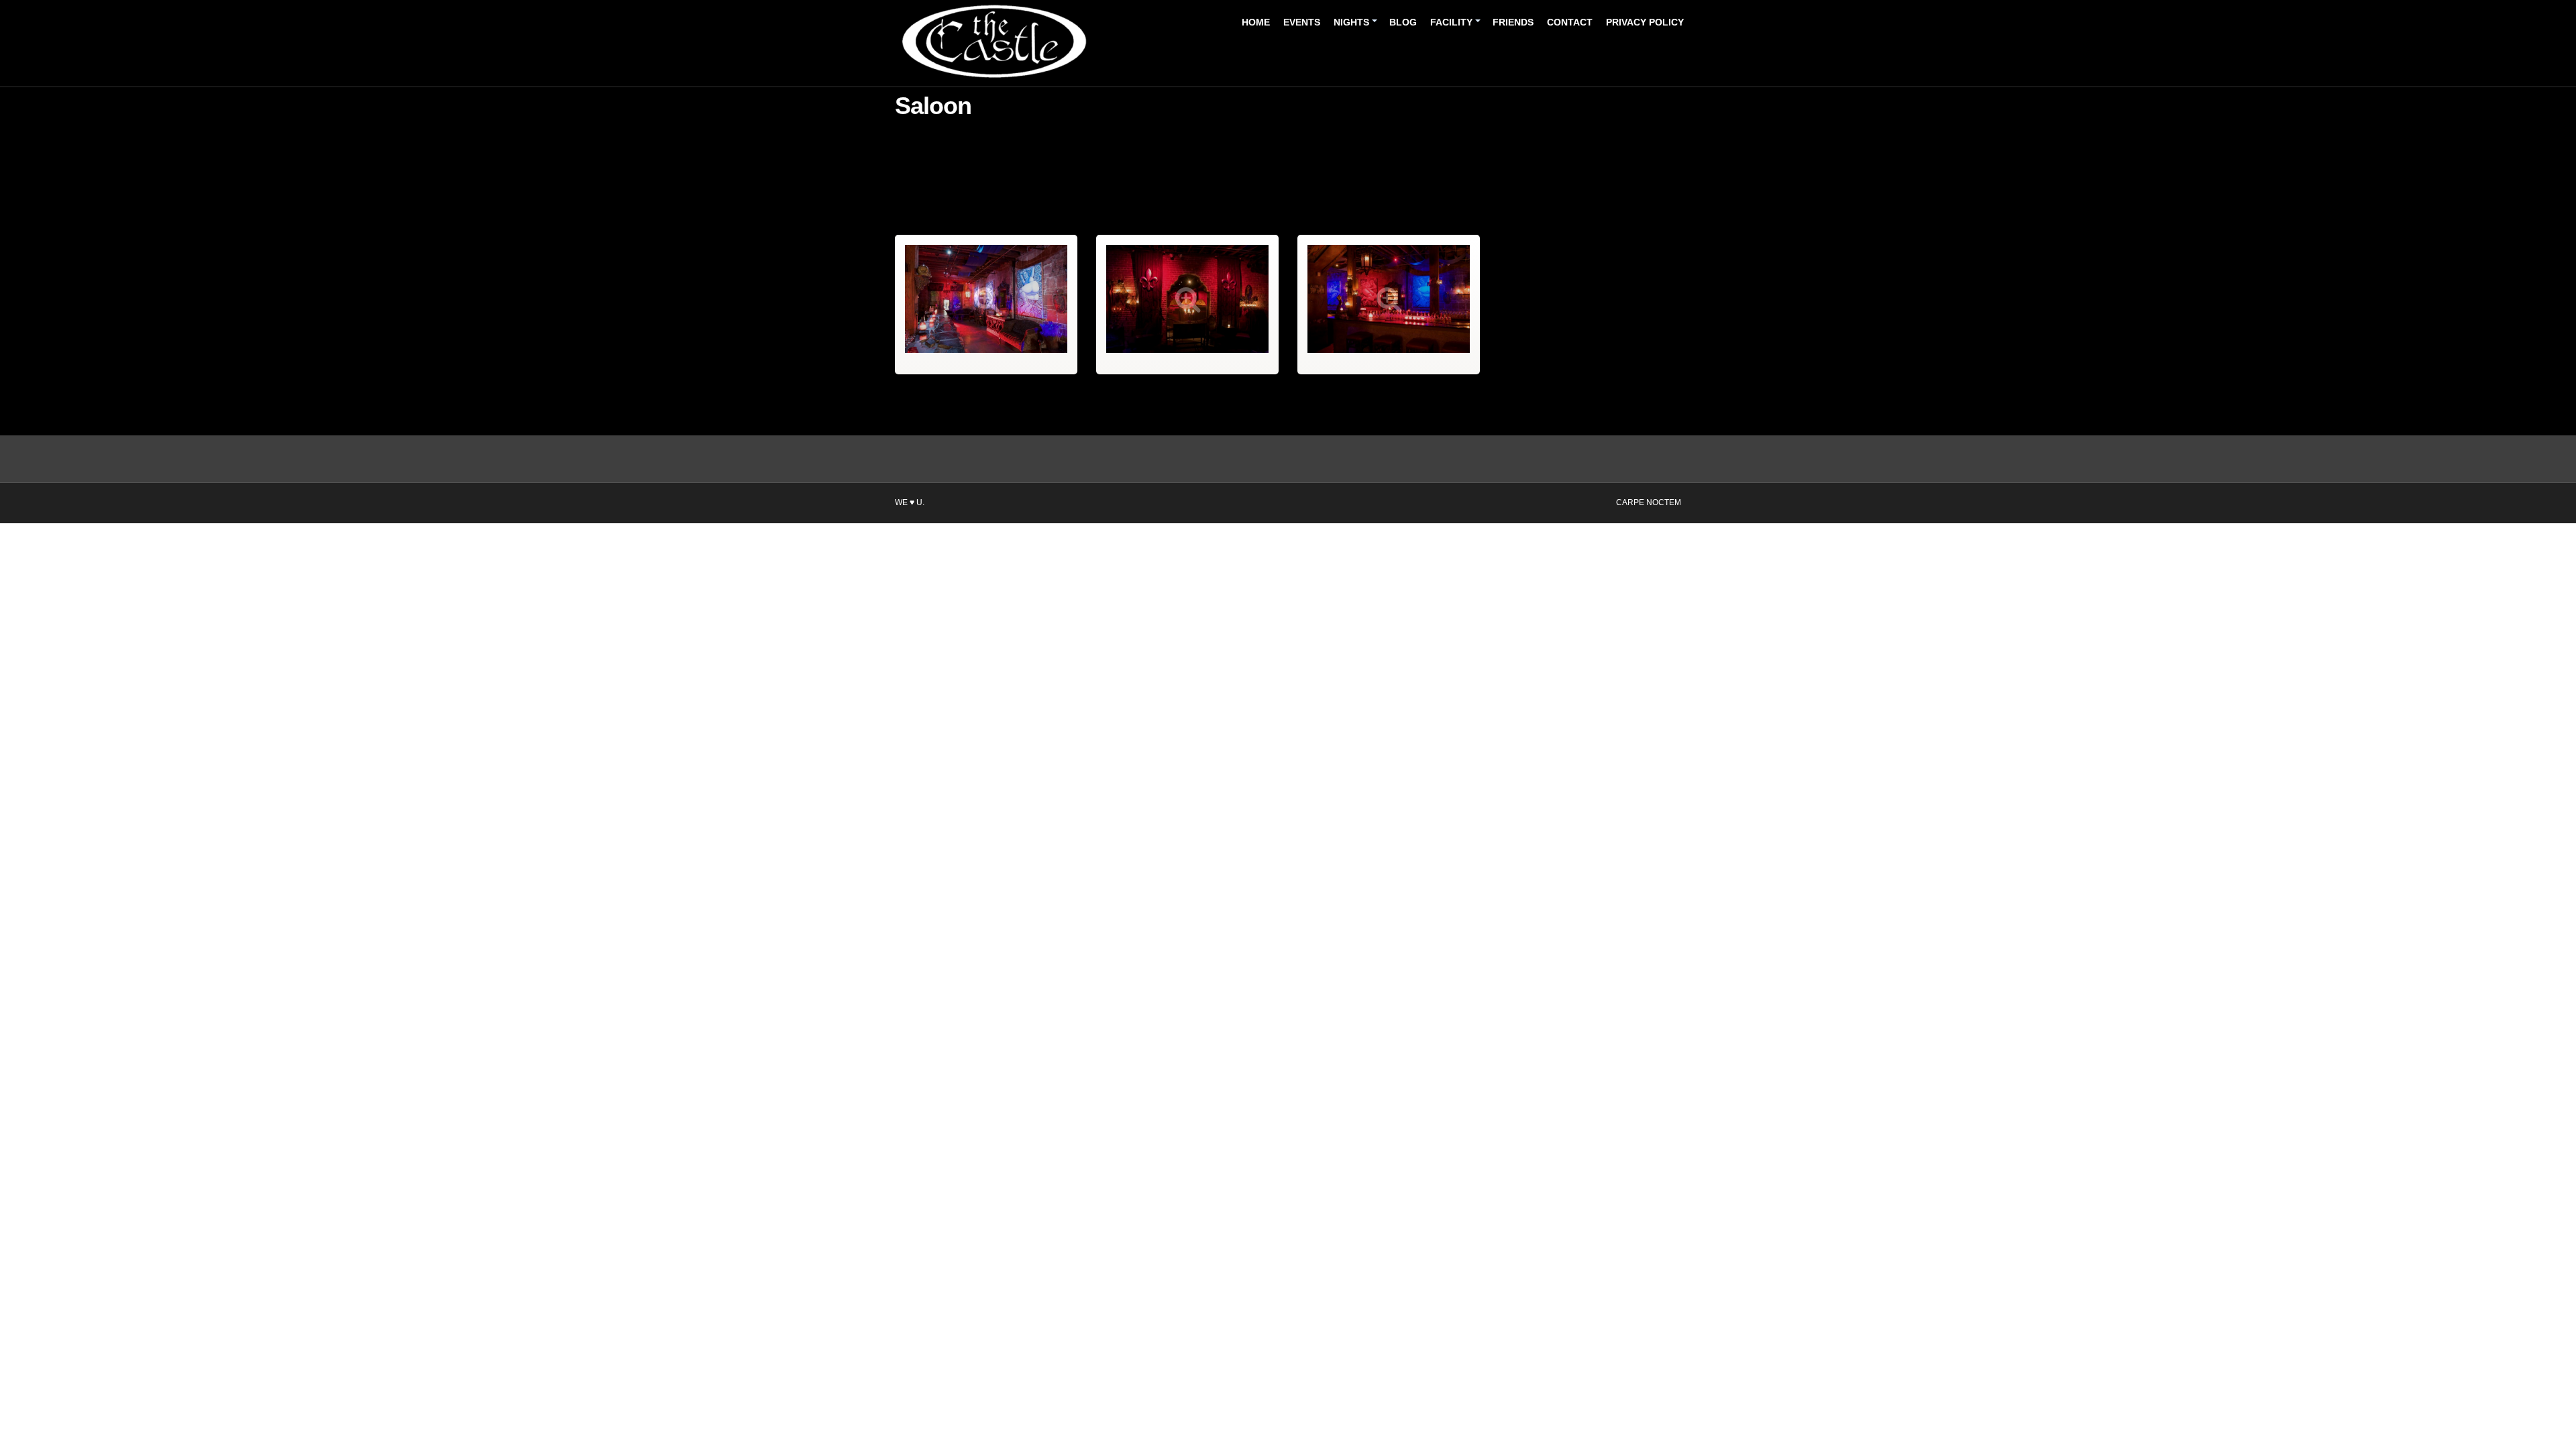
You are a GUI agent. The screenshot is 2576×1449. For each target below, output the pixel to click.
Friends (1513, 22)
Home (1256, 22)
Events (1302, 22)
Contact (1570, 22)
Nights (1351, 22)
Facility (1451, 22)
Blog (1403, 22)
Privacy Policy (1645, 22)
